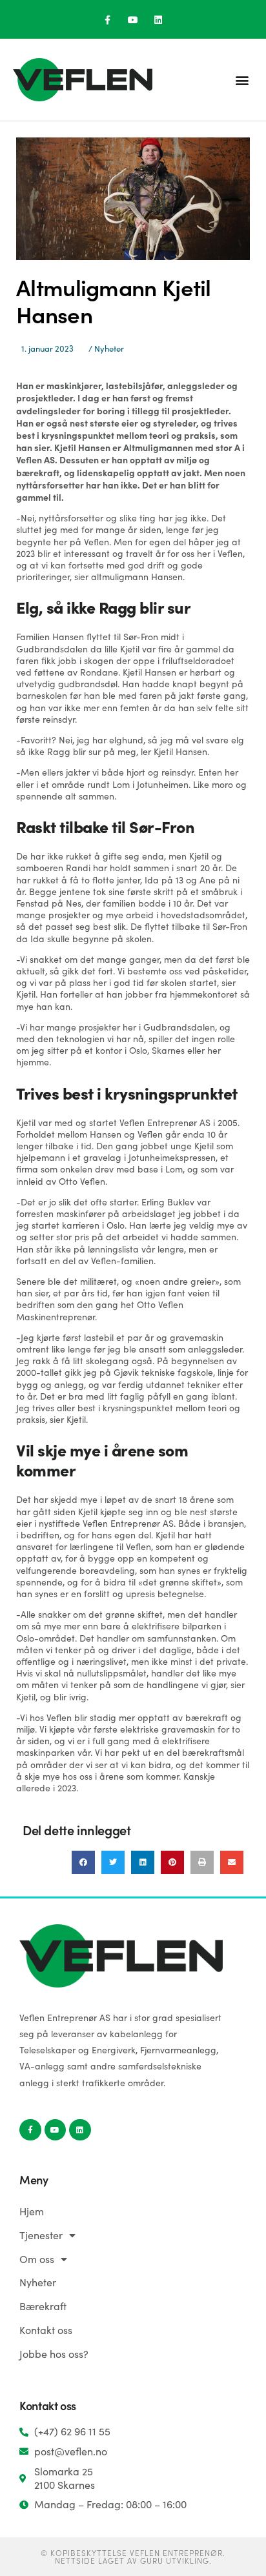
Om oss (37, 2259)
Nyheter (109, 348)
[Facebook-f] (107, 20)
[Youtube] (133, 20)
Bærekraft (43, 2306)
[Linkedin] (159, 20)
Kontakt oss (46, 2330)
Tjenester (41, 2235)
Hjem (32, 2211)
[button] (242, 80)
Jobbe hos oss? (54, 2354)
